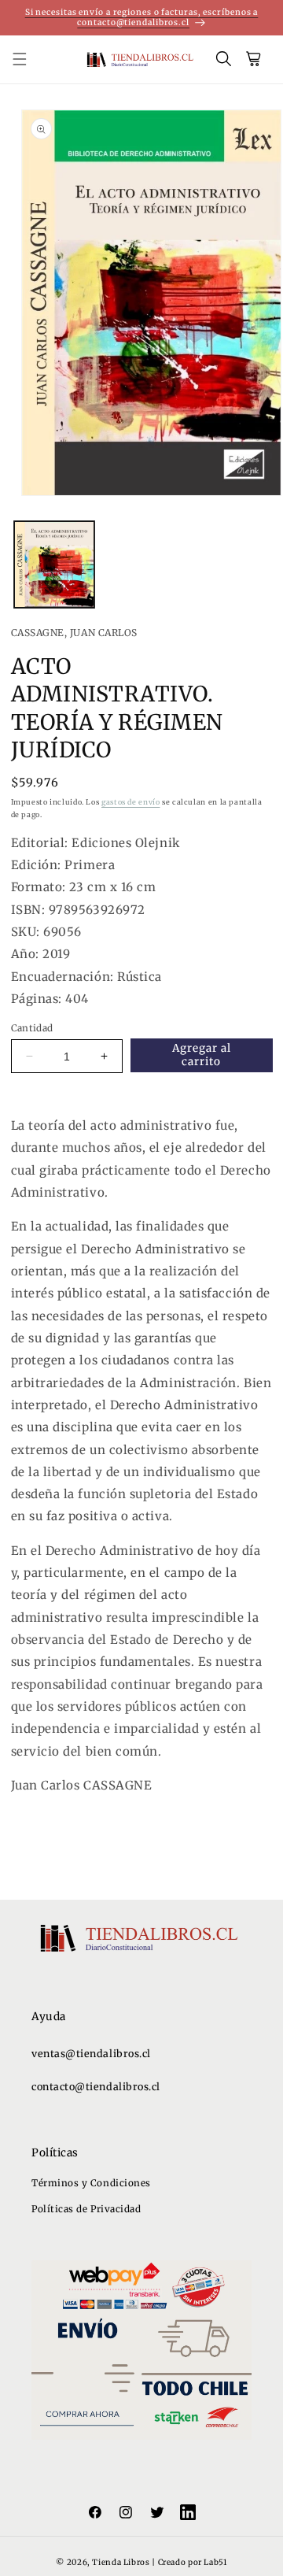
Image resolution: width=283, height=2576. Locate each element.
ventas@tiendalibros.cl (91, 2054)
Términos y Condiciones (91, 2183)
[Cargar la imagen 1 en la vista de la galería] (54, 565)
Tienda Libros (121, 2562)
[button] (28, 60)
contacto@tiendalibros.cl (96, 2087)
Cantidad (32, 1028)
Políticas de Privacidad (86, 2209)
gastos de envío (130, 802)
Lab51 (215, 2562)
